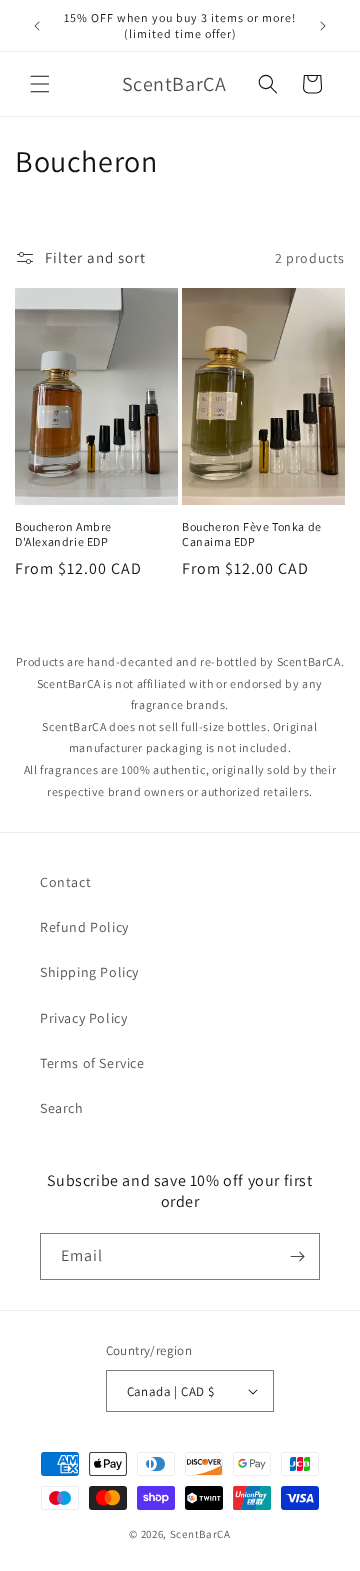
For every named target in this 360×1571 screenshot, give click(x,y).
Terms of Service (92, 1063)
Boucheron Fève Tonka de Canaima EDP (252, 534)
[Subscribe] (297, 1256)
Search (62, 1108)
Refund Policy (84, 927)
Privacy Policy (83, 1018)
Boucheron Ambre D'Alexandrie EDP (63, 534)
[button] (40, 84)
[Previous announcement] (37, 26)
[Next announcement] (323, 26)
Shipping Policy (89, 972)
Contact (65, 882)
